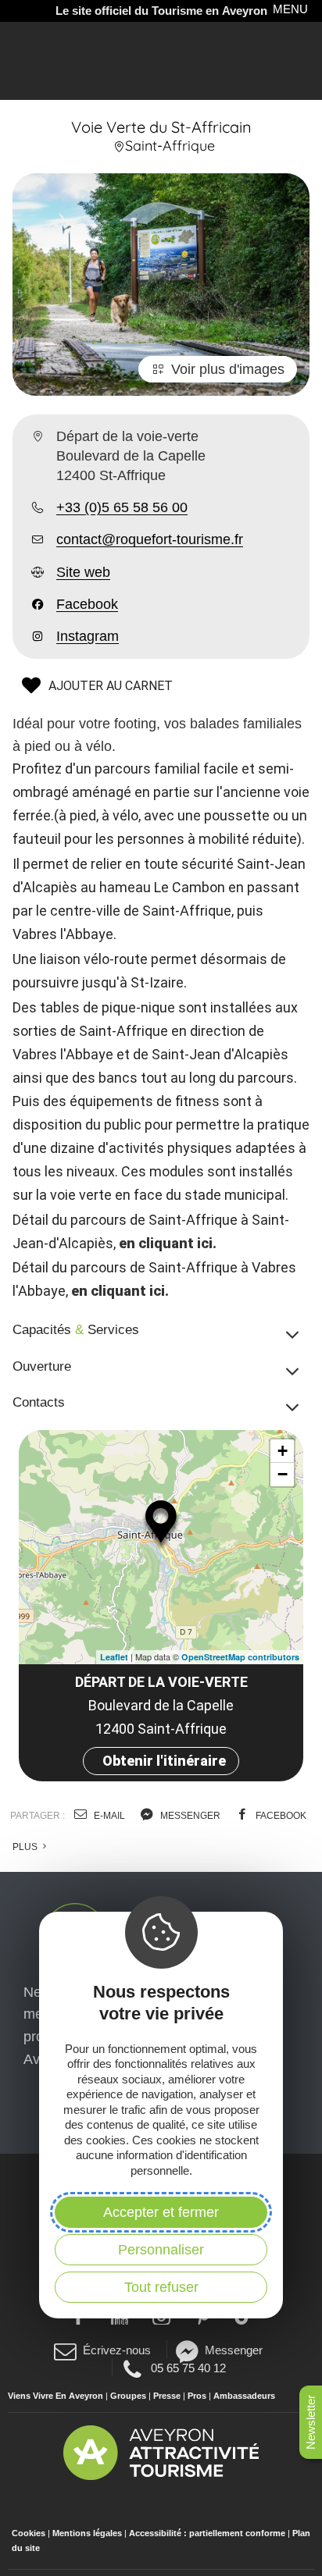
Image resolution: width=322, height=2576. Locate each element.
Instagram (88, 636)
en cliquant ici (166, 1243)
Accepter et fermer (161, 2212)
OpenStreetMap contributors (240, 1657)
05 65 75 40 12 (188, 2368)
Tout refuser (161, 2287)
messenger (189, 1816)
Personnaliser (161, 2250)
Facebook (87, 604)
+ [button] (283, 1451)
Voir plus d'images (228, 369)
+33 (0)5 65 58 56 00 (122, 507)
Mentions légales (87, 2533)
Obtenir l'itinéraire (164, 1761)
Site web (83, 572)
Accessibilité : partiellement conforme (207, 2533)
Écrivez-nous (117, 2350)
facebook (280, 1816)
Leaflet (114, 1657)
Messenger (234, 2350)
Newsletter (311, 2422)
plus (26, 1847)
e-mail (108, 1816)
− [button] (283, 1474)
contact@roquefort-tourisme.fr (150, 539)
